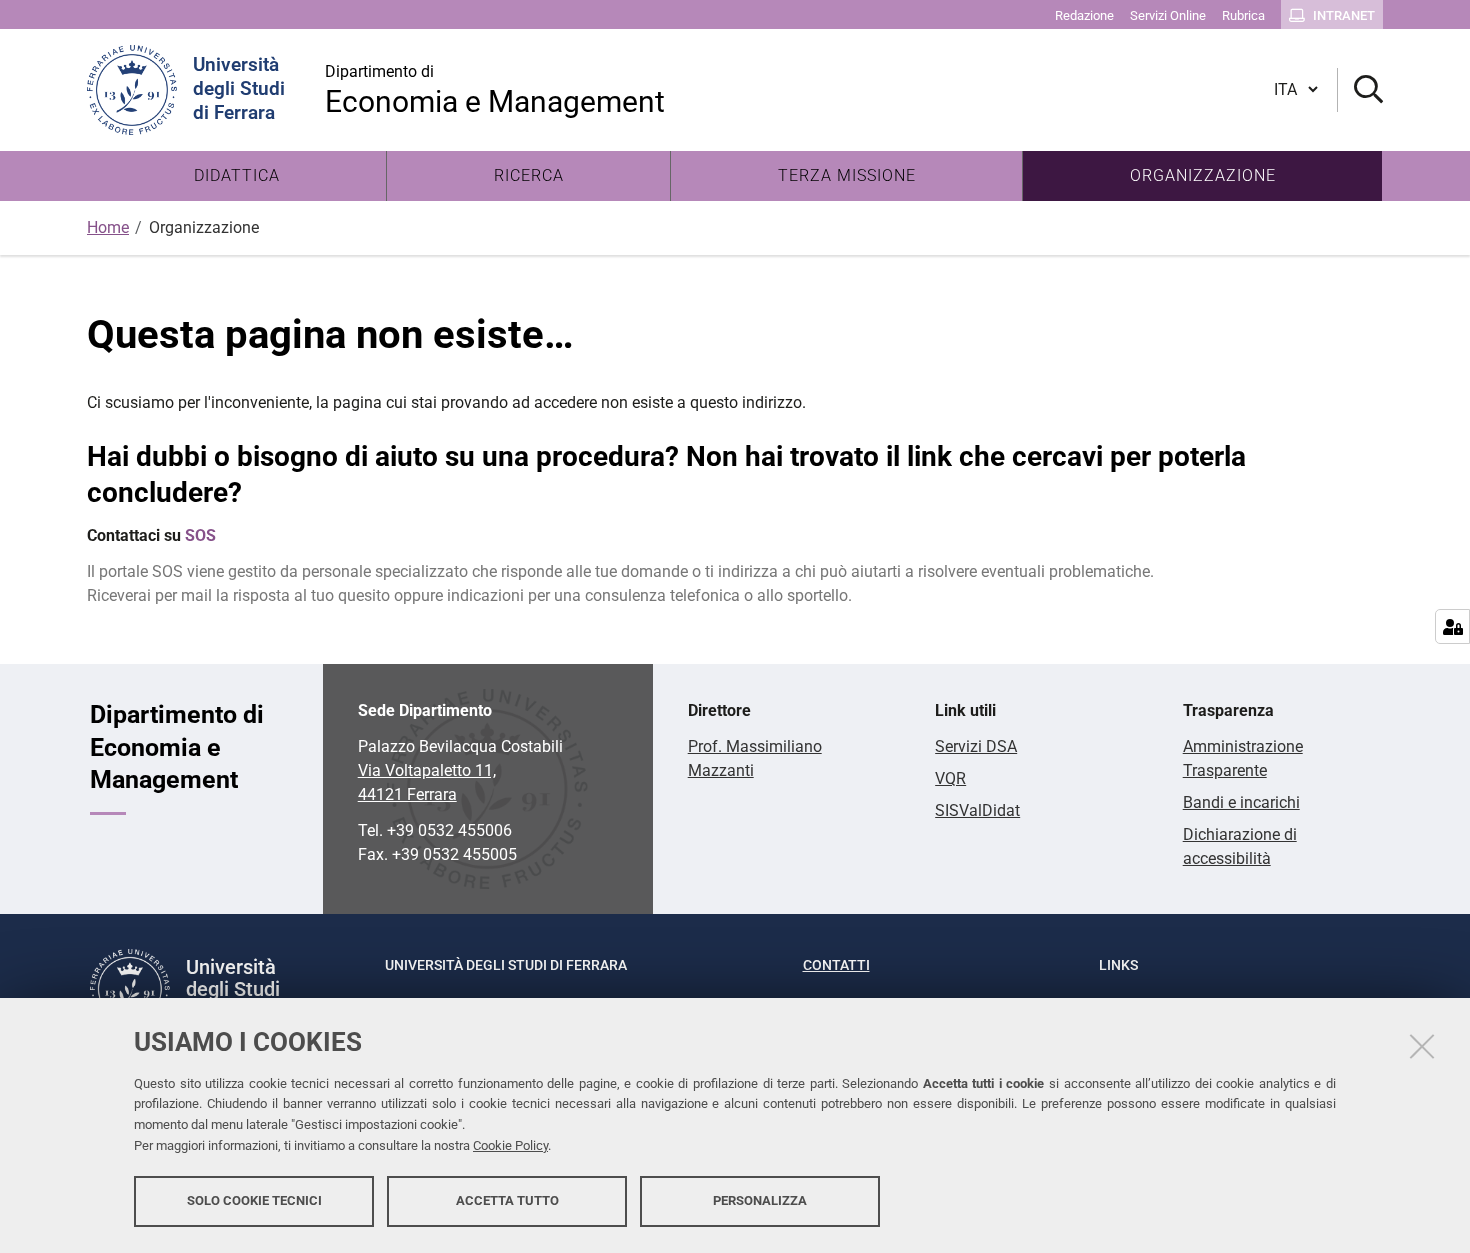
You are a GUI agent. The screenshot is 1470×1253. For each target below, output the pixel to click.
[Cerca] (1360, 90)
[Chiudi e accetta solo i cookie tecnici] (1422, 1046)
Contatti (836, 965)
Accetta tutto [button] (507, 1200)
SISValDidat (977, 810)
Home (108, 227)
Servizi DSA (976, 746)
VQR (950, 778)
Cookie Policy (510, 1145)
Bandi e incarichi (1241, 802)
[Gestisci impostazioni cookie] (1452, 626)
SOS (200, 535)
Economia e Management (495, 90)
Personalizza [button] (760, 1200)
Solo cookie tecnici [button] (254, 1200)
